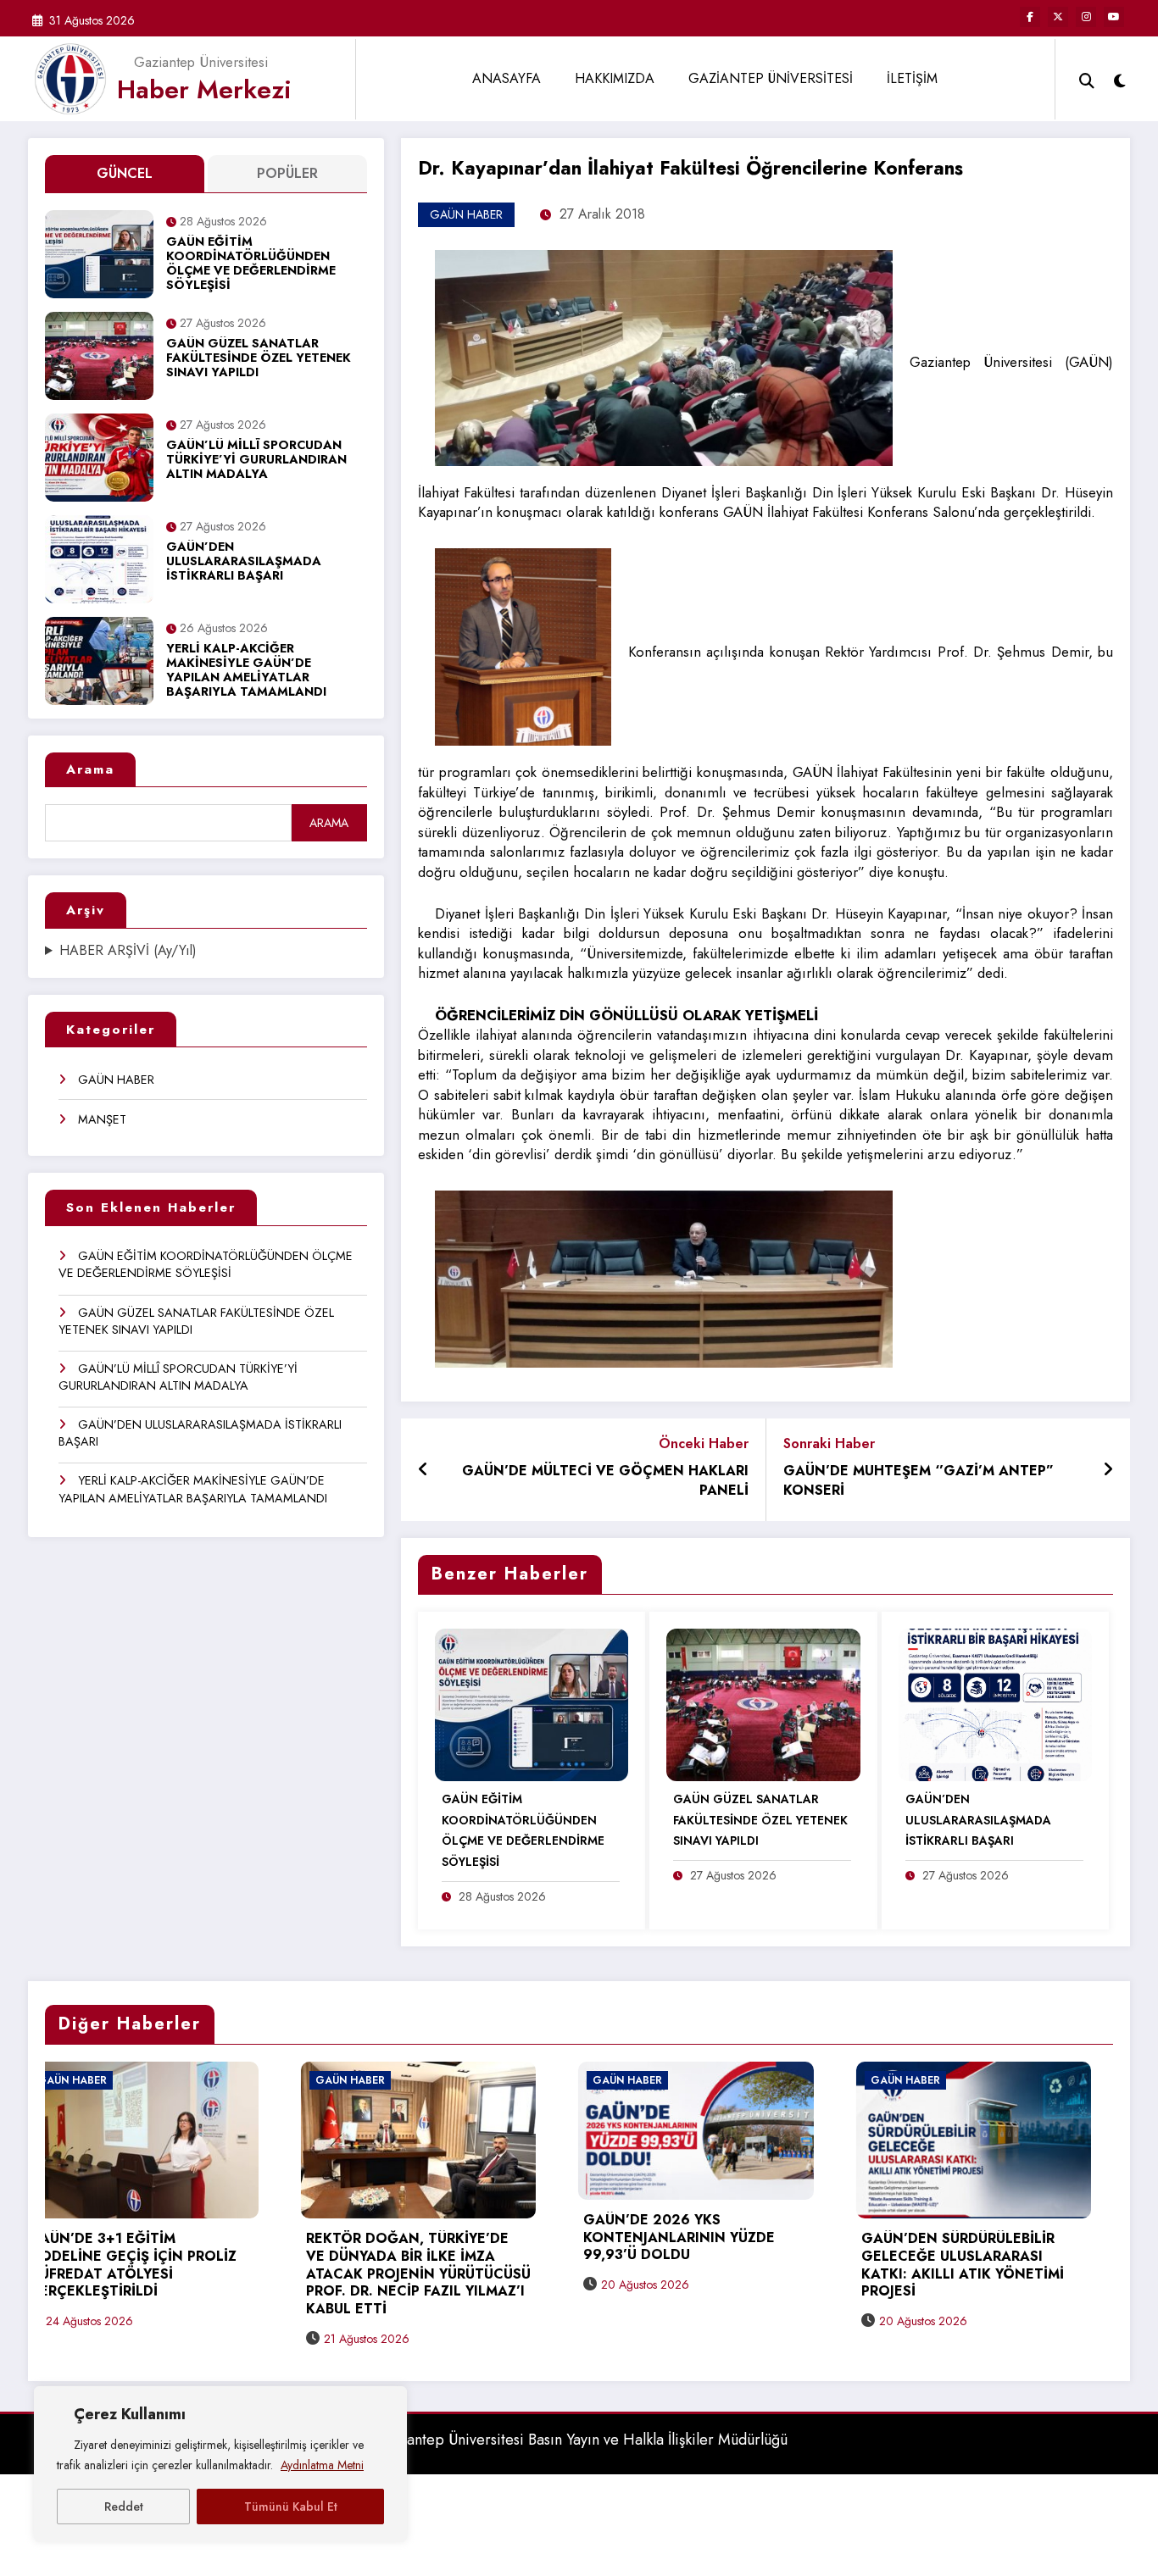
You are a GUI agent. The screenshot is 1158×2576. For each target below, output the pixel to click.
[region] (220, 2464)
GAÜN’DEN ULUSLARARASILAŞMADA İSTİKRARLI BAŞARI (244, 562)
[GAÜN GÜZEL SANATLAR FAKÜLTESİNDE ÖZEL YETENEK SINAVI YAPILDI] (763, 1704)
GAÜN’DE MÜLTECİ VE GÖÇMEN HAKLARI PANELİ (605, 1481)
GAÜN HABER (116, 1080)
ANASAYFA (507, 78)
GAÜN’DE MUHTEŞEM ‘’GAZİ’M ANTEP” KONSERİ (919, 1481)
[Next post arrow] (1108, 1470)
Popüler (287, 173)
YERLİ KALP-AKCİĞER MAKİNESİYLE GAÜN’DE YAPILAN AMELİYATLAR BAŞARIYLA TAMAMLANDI (246, 671)
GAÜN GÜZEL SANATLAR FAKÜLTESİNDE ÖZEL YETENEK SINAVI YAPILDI (259, 359)
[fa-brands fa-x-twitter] (1058, 17)
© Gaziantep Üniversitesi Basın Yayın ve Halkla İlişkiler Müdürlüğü (573, 2440)
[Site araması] (1087, 79)
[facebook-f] (1030, 17)
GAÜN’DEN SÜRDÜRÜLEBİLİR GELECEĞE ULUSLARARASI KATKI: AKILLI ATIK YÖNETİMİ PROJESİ (707, 2265)
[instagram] (1086, 17)
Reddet (124, 2507)
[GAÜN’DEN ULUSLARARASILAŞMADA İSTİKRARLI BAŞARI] (995, 1704)
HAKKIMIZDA (615, 78)
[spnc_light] (1120, 79)
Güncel (125, 173)
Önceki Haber (704, 1443)
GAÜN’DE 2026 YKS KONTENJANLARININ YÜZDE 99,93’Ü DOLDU (424, 2238)
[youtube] (1114, 17)
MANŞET (102, 1119)
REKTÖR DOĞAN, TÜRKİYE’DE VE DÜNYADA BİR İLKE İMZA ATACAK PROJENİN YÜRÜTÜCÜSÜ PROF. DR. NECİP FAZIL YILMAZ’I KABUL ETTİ (163, 2274)
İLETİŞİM (912, 78)
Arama (90, 769)
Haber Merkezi (204, 89)
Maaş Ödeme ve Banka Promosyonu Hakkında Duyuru (981, 2223)
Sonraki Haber (829, 1443)
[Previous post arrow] (423, 1470)
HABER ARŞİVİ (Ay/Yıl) (128, 951)
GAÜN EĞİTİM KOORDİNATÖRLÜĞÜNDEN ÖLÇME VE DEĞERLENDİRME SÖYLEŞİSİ (251, 264)
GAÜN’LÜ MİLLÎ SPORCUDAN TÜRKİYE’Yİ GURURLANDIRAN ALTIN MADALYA (256, 461)
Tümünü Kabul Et (291, 2507)
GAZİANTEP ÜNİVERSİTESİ (771, 78)
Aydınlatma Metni (322, 2465)
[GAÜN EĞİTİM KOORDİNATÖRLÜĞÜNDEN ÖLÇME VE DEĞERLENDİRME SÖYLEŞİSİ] (532, 1704)
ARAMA (329, 823)
